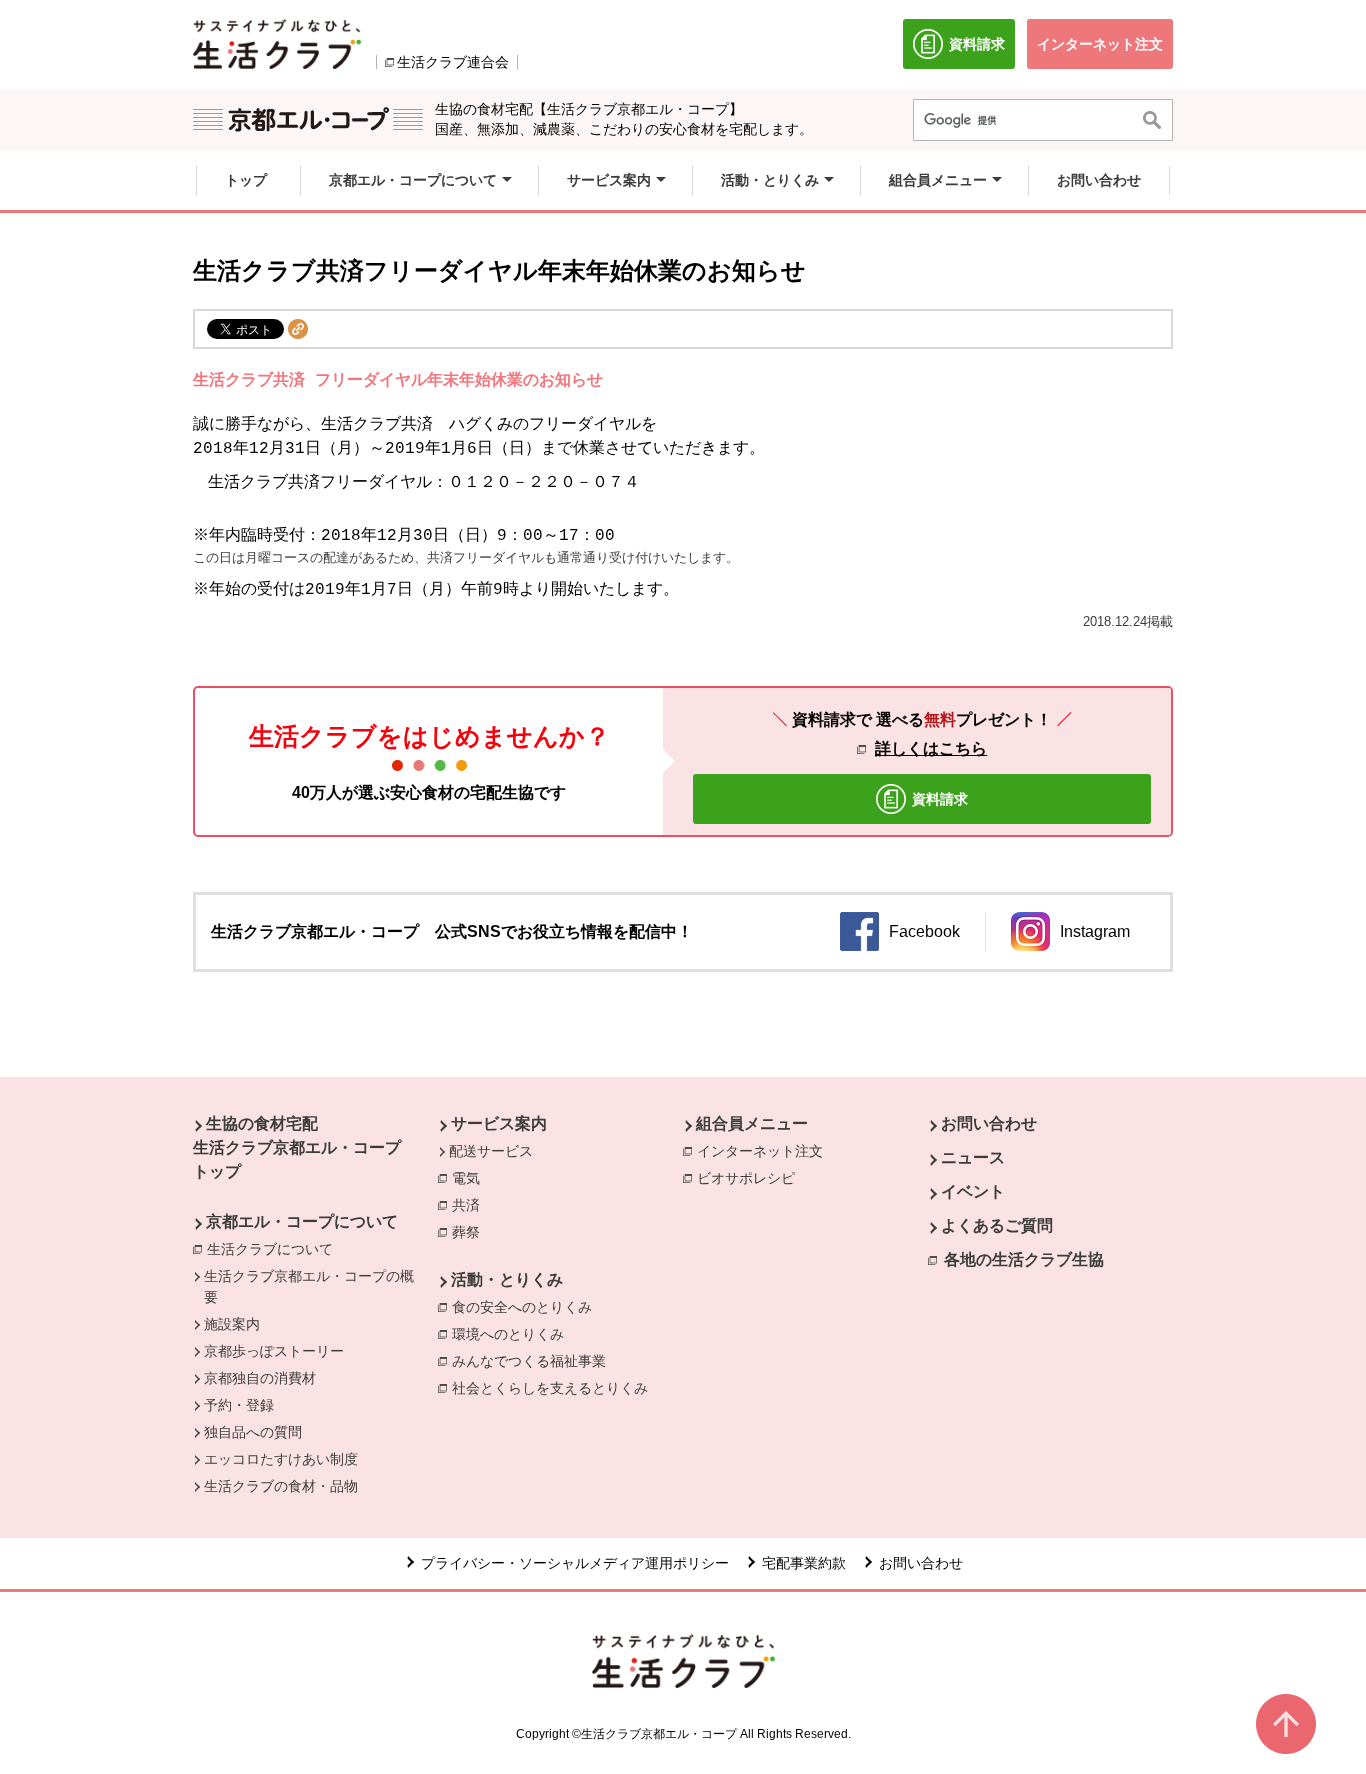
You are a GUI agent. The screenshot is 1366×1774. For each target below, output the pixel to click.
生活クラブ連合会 (453, 62)
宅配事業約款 (804, 1563)
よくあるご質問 (997, 1225)
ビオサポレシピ (751, 1178)
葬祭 (471, 1232)
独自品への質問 (253, 1432)
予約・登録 (239, 1405)
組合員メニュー (752, 1123)
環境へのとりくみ (513, 1334)
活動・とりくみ (507, 1279)
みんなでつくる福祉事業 (534, 1361)
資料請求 (982, 52)
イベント (973, 1191)
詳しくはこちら (931, 748)
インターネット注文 (765, 1151)
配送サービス (491, 1151)
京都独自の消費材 (260, 1378)
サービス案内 (499, 1123)
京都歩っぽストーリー (274, 1351)
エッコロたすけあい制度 (281, 1459)
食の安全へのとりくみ (527, 1307)
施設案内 (232, 1324)
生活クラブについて (275, 1249)
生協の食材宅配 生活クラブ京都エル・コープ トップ (297, 1147)
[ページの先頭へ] (1286, 1724)
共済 (471, 1205)
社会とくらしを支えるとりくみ (555, 1388)
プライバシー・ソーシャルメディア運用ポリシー (575, 1563)
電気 (471, 1178)
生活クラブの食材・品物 (281, 1486)
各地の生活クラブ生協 (1024, 1259)
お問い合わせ (989, 1123)
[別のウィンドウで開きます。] (277, 44)
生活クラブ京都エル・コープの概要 (309, 1286)
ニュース (973, 1157)
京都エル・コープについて (302, 1221)
